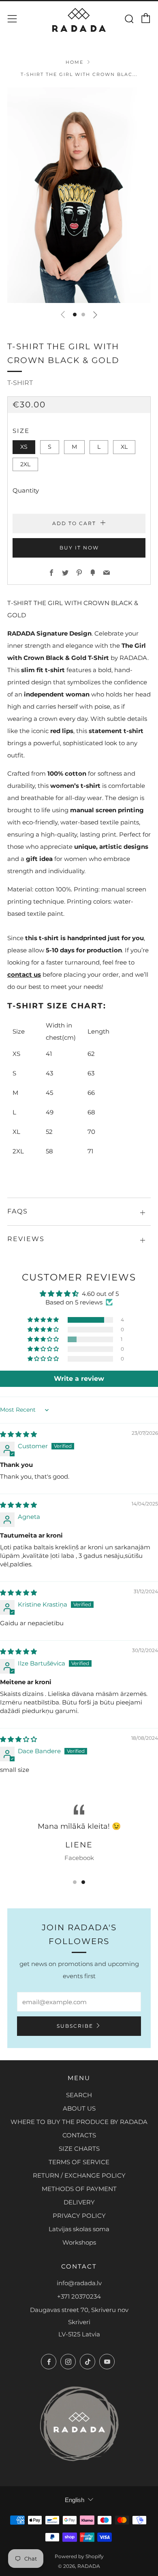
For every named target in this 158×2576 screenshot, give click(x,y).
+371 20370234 (79, 2296)
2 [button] (83, 1882)
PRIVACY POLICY (79, 2216)
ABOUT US (79, 2108)
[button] (75, 315)
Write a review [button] (79, 1379)
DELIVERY (79, 2202)
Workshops (79, 2242)
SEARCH (79, 2095)
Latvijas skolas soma (79, 2229)
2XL (25, 464)
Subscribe (75, 2026)
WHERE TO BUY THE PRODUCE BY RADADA (79, 2122)
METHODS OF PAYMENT (79, 2189)
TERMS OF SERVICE (79, 2162)
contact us (24, 974)
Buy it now (79, 548)
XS (24, 447)
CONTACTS (79, 2135)
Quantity (26, 490)
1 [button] (75, 1882)
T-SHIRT (20, 383)
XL (124, 447)
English (75, 2500)
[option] (79, 195)
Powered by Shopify (79, 2556)
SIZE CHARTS (79, 2149)
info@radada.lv (79, 2283)
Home (75, 62)
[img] (18, 1434)
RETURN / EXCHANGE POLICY (79, 2175)
